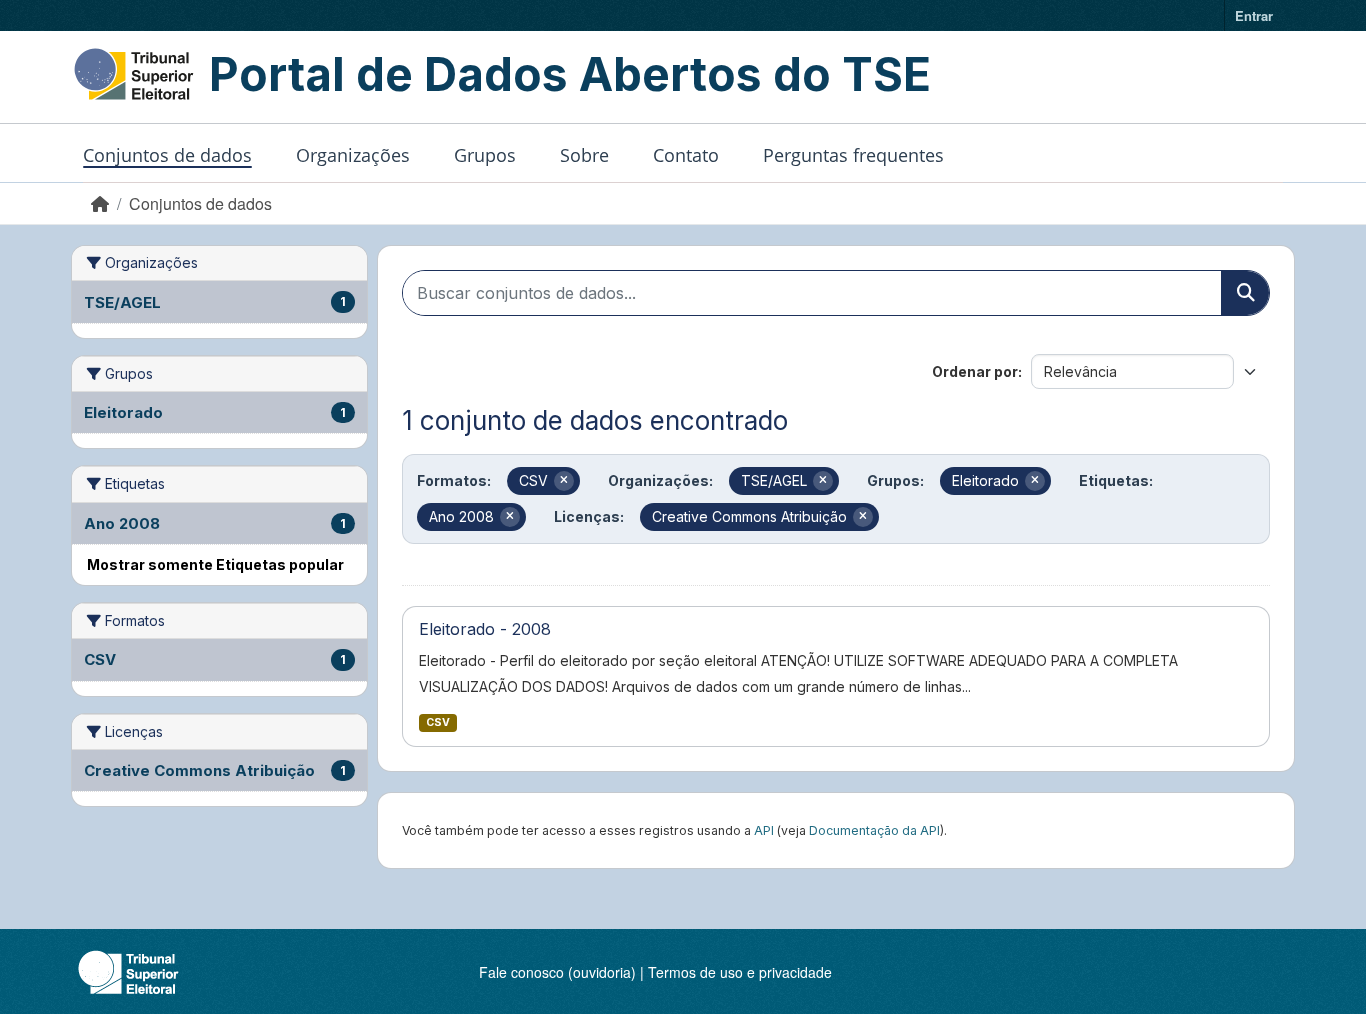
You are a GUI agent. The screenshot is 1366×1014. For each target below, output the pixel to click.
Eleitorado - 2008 (485, 629)
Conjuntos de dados (167, 155)
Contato (686, 155)
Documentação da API (874, 830)
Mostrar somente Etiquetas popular (215, 564)
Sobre (584, 155)
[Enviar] (1245, 293)
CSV (438, 722)
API (764, 830)
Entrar (1254, 15)
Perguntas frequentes (853, 155)
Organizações (353, 155)
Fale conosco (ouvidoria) (557, 972)
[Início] (100, 203)
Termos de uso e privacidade (740, 972)
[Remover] (564, 481)
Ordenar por (975, 371)
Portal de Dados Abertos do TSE (570, 74)
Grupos (485, 155)
